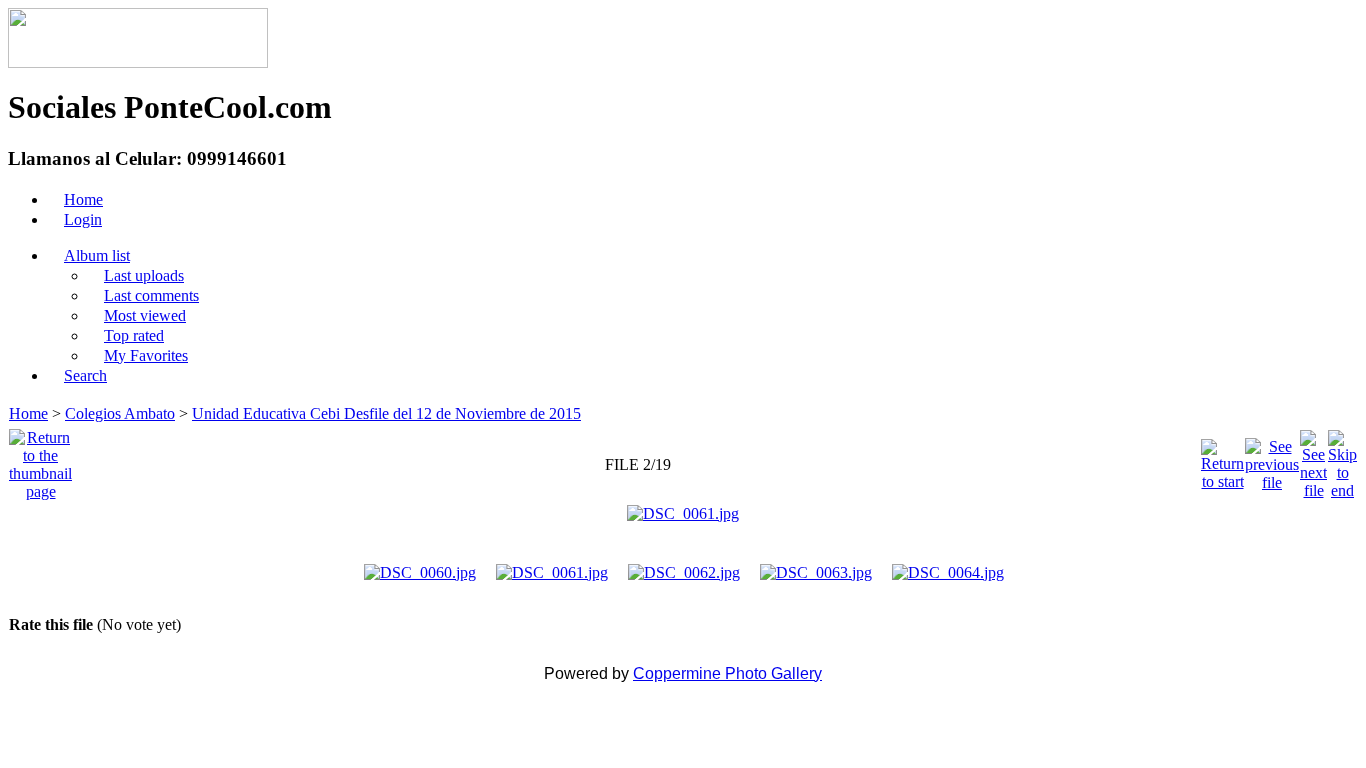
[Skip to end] (1342, 459)
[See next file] (1313, 459)
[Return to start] (1222, 459)
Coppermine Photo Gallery (727, 673)
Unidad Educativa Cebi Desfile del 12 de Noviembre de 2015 (386, 413)
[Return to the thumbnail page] (40, 459)
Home (28, 413)
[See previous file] (1272, 459)
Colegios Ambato (120, 413)
